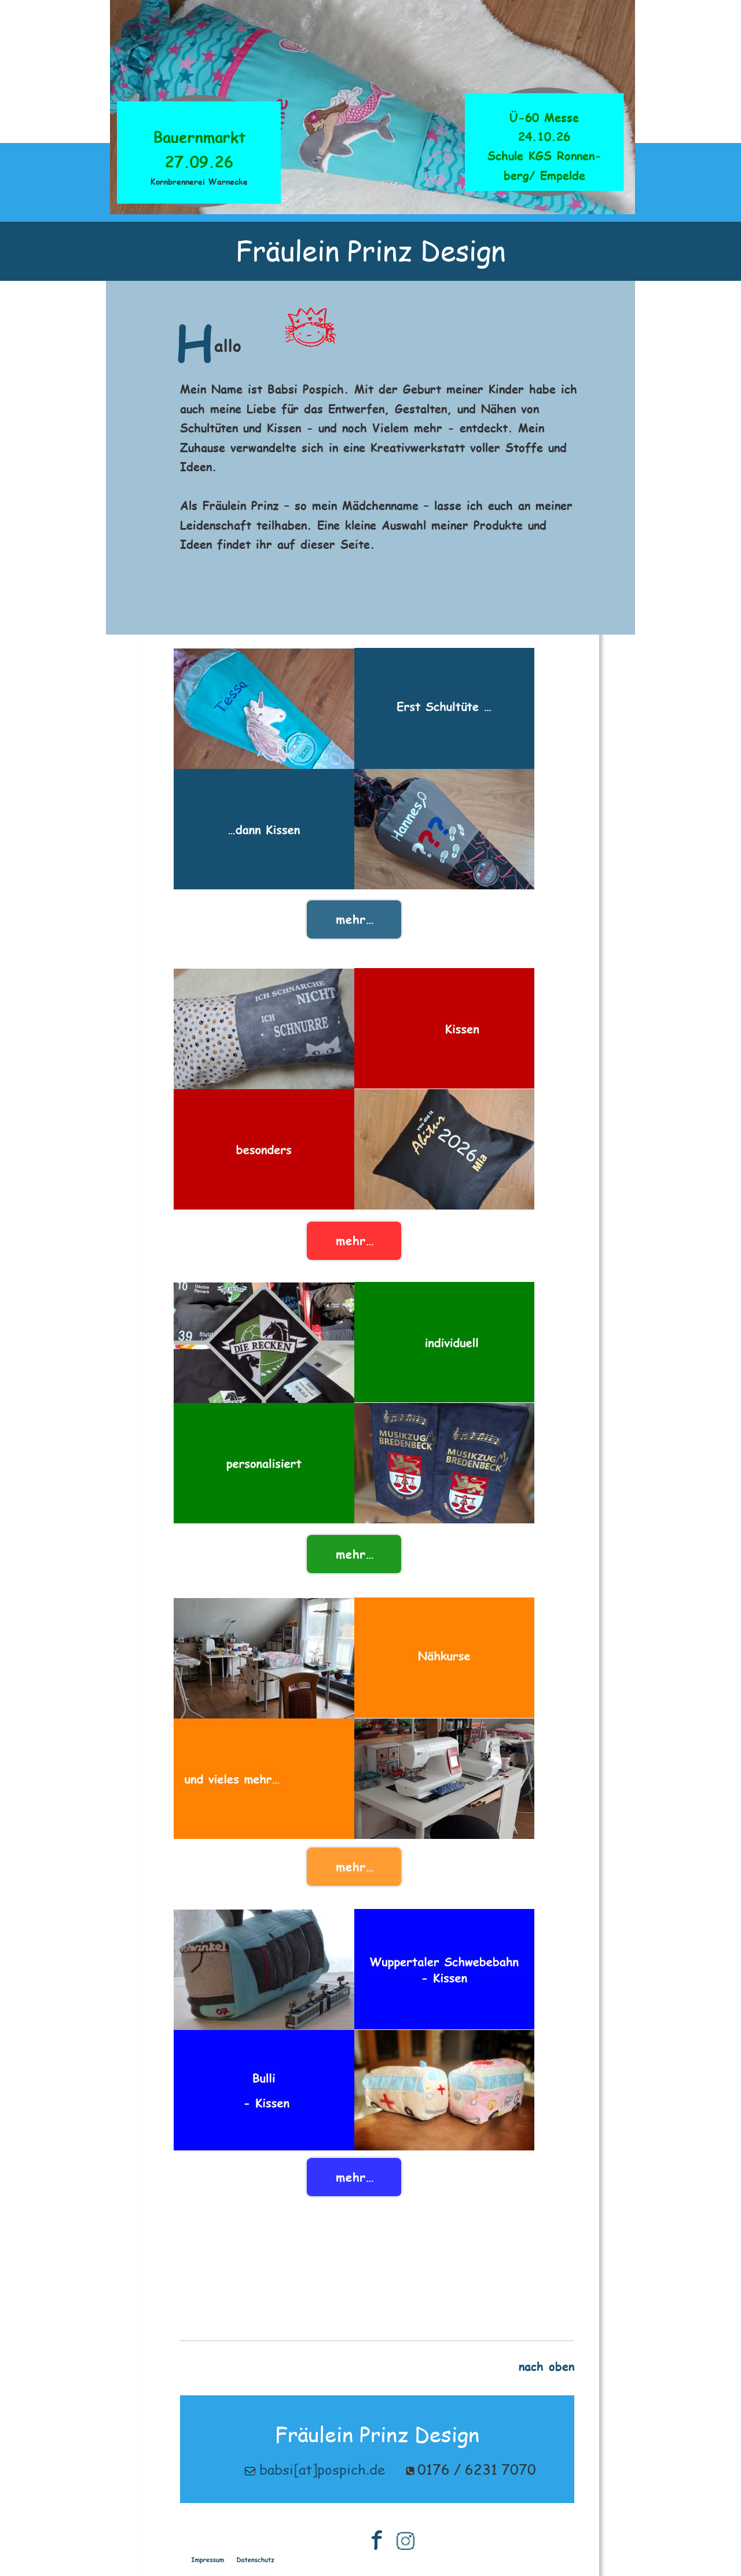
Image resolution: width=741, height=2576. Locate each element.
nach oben (546, 2366)
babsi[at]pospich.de (322, 2469)
